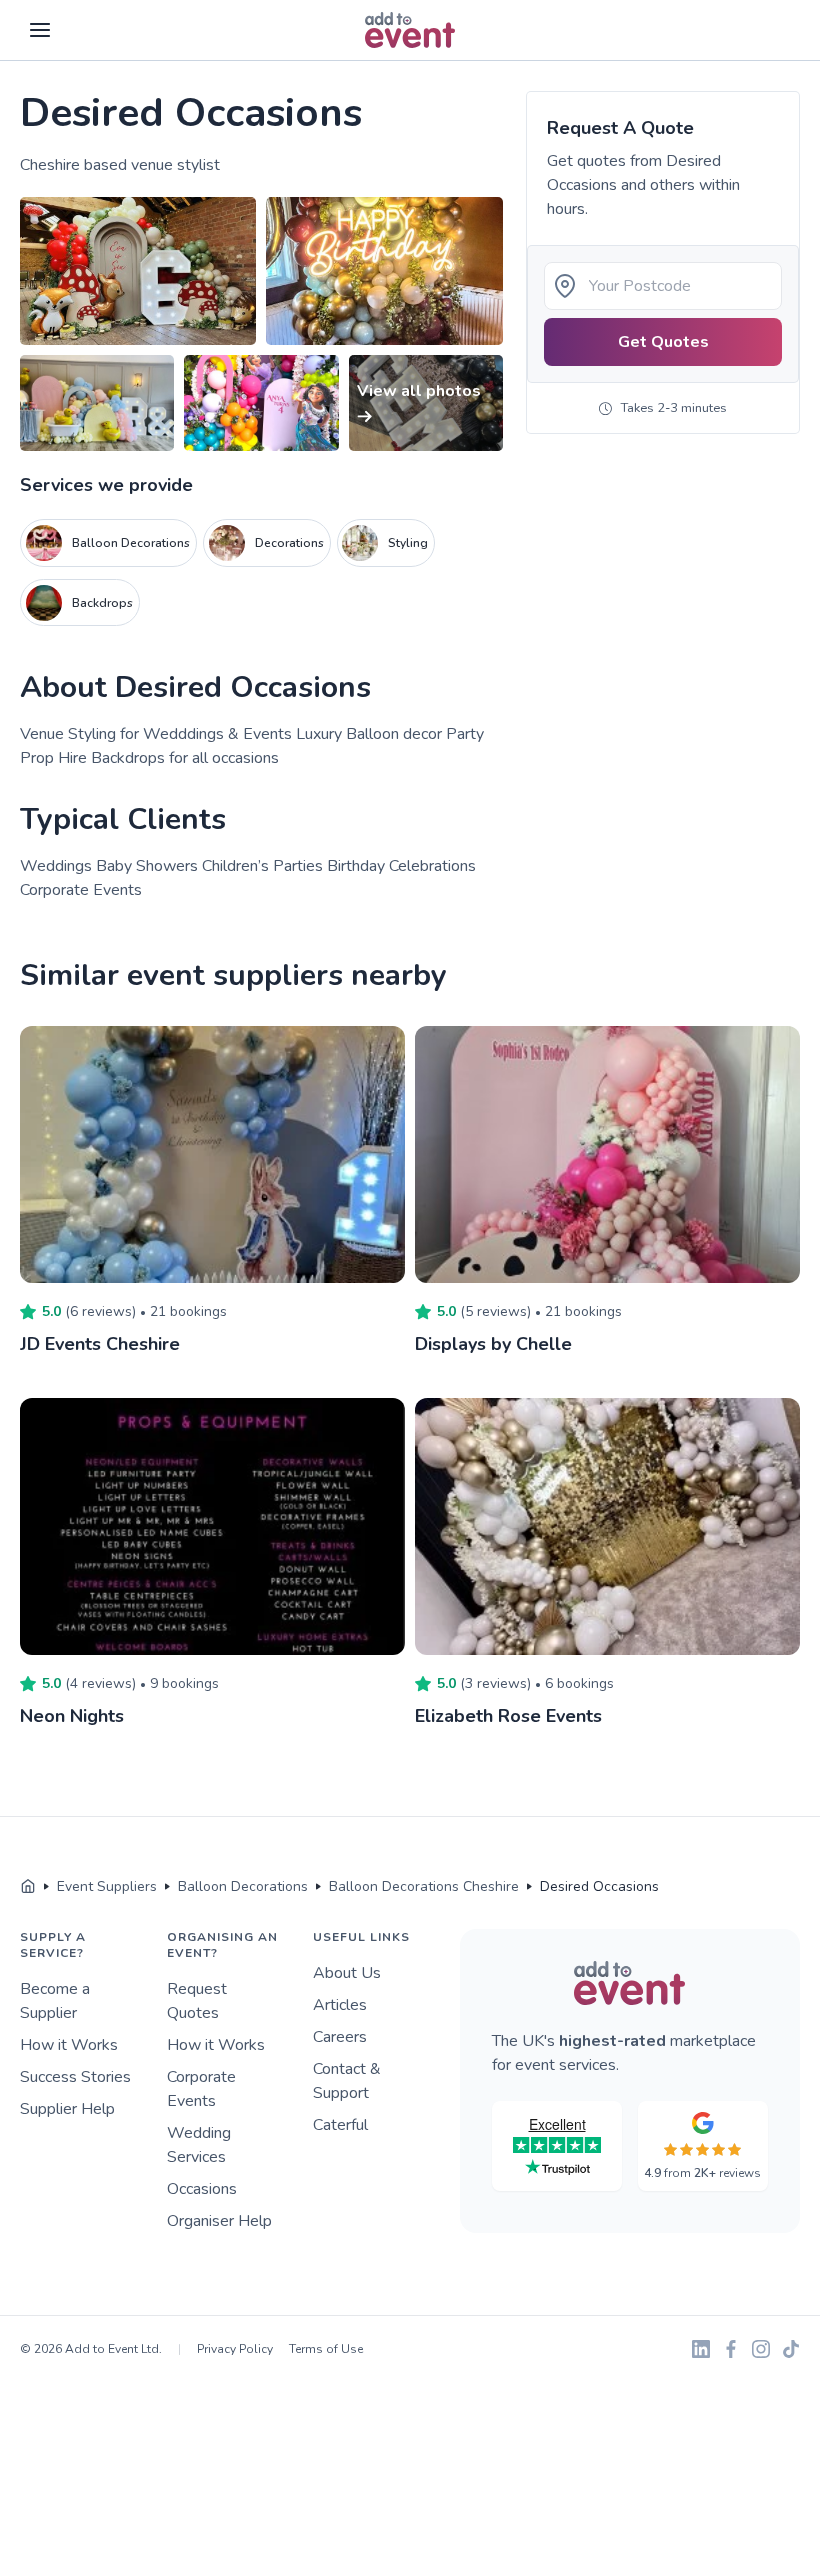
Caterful (340, 2125)
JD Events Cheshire (100, 1344)
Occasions (202, 2189)
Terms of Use (326, 2349)
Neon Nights (72, 1716)
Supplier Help (67, 2109)
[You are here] (28, 1887)
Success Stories (75, 2077)
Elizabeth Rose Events (508, 1716)
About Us (347, 1973)
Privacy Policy (235, 2349)
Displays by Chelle (493, 1344)
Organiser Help (219, 2221)
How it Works (69, 2045)
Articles (340, 2005)
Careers (340, 2037)
